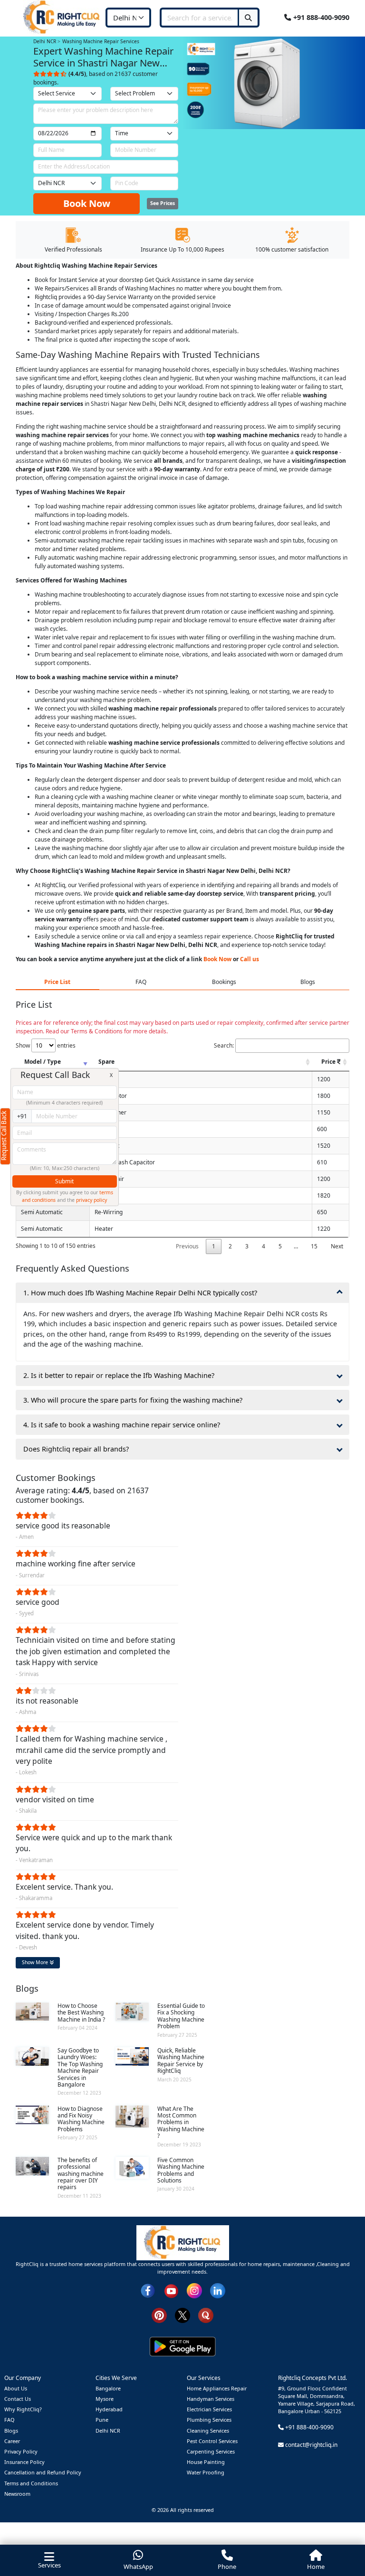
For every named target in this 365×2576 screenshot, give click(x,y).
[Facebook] (148, 2290)
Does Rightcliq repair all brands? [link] (76, 1449)
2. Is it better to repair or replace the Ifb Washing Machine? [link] (119, 1375)
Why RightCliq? (23, 2409)
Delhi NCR (108, 2431)
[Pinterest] (159, 2315)
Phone (227, 2567)
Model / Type (43, 1062)
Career (12, 2441)
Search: (224, 1045)
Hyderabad (109, 2409)
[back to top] (341, 2534)
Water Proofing (206, 2472)
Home (316, 2567)
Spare (106, 1062)
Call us (250, 959)
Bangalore (108, 2388)
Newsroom (17, 2494)
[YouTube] (171, 2290)
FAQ (9, 2420)
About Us (16, 2388)
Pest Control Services (212, 2441)
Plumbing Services (209, 2420)
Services (49, 2565)
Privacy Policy (21, 2451)
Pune (102, 2420)
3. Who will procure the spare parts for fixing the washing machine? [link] (133, 1400)
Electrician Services (209, 2409)
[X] (182, 2315)
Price (329, 1062)
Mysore (105, 2399)
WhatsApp (138, 2567)
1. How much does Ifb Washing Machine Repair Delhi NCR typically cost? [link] (140, 1293)
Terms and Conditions (31, 2483)
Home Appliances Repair (217, 2388)
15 (314, 1246)
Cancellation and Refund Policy (43, 2472)
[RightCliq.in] (62, 17)
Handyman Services (211, 2399)
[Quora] (206, 2315)
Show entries (46, 1045)
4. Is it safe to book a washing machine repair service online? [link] (122, 1425)
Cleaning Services (208, 2431)
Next (337, 1246)
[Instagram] (194, 2290)
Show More (36, 1962)
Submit (64, 1181)
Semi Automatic (42, 1212)
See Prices (163, 203)
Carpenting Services (211, 2451)
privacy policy (91, 1200)
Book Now (87, 203)
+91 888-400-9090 (320, 17)
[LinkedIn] (218, 2290)
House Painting (206, 2462)
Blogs (11, 2431)
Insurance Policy (24, 2462)
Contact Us (18, 2399)
